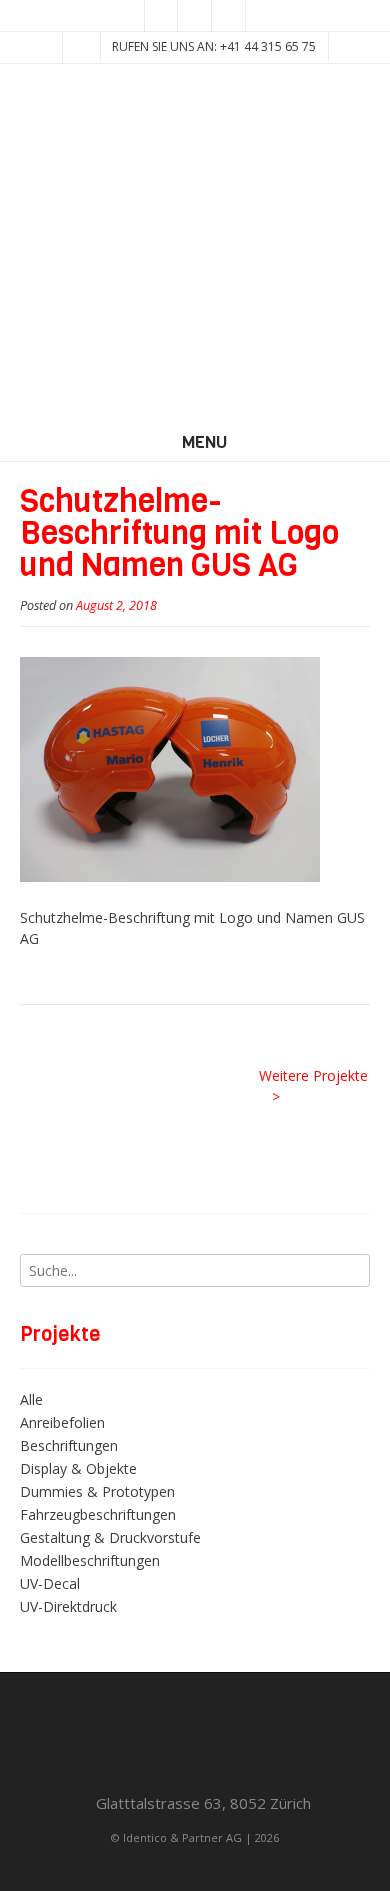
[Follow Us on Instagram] (229, 16)
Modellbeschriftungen (90, 1560)
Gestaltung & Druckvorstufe (110, 1537)
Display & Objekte (78, 1468)
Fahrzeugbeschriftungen (98, 1514)
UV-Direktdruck (68, 1606)
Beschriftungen (69, 1445)
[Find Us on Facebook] (195, 16)
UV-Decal (50, 1583)
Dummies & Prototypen (97, 1491)
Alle (31, 1399)
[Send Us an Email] (161, 16)
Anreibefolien (62, 1422)
